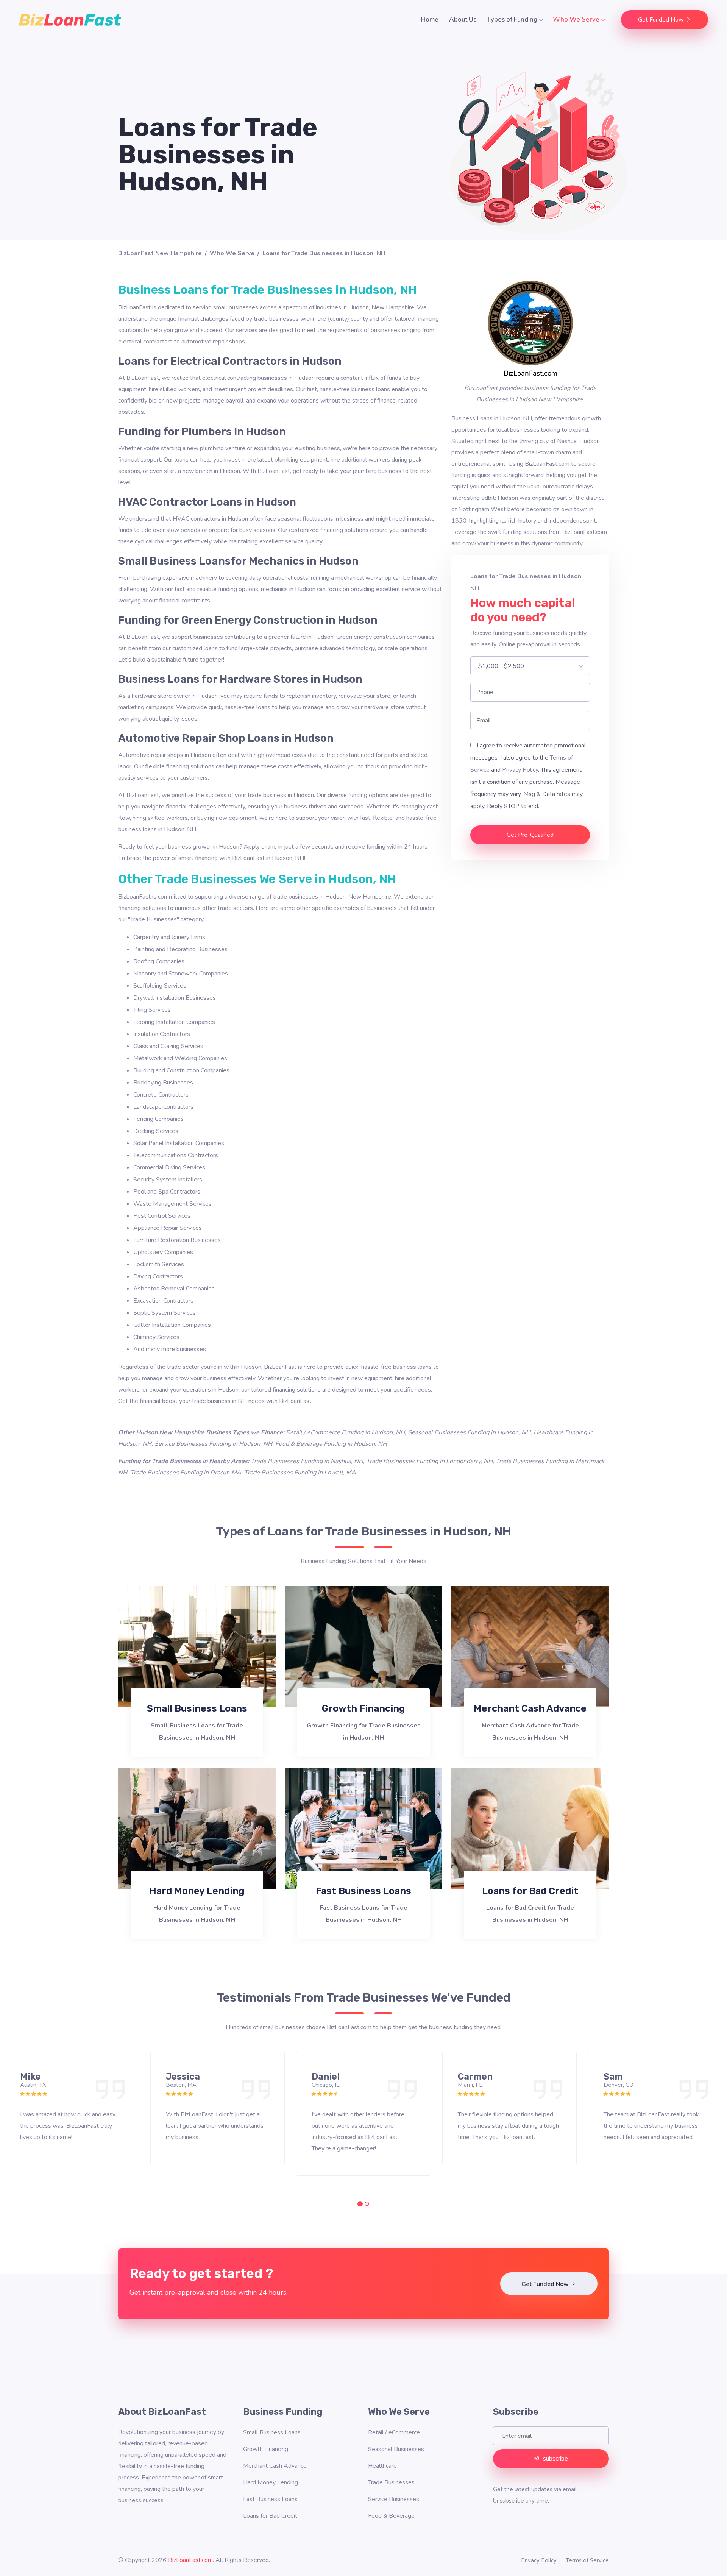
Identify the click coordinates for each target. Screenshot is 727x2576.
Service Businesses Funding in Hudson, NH (213, 1444)
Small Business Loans (197, 1708)
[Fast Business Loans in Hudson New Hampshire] (363, 1828)
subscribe (555, 2459)
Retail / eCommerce (394, 2432)
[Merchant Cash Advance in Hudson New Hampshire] (530, 1646)
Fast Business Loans (363, 1891)
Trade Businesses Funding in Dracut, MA (186, 1473)
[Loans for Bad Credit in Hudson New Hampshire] (530, 1828)
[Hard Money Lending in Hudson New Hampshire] (197, 1828)
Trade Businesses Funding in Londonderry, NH (429, 1461)
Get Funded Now (661, 20)
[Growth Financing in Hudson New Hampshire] (363, 1646)
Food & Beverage (391, 2516)
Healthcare (382, 2466)
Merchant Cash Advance (530, 1708)
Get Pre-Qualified (530, 835)
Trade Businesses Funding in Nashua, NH (307, 1461)
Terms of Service (587, 2560)
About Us (463, 20)
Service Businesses (394, 2499)
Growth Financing (363, 1708)
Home (430, 20)
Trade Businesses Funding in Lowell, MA (300, 1473)
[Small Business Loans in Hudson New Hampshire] (197, 1646)
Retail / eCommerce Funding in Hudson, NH (345, 1432)
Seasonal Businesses (396, 2449)
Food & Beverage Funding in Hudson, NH (331, 1444)
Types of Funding (513, 20)
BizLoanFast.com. (191, 2560)
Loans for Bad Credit (530, 1891)
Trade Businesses (391, 2482)
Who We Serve (577, 20)
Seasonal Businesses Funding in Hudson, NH (469, 1432)
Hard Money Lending (197, 1891)
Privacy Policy (520, 770)
